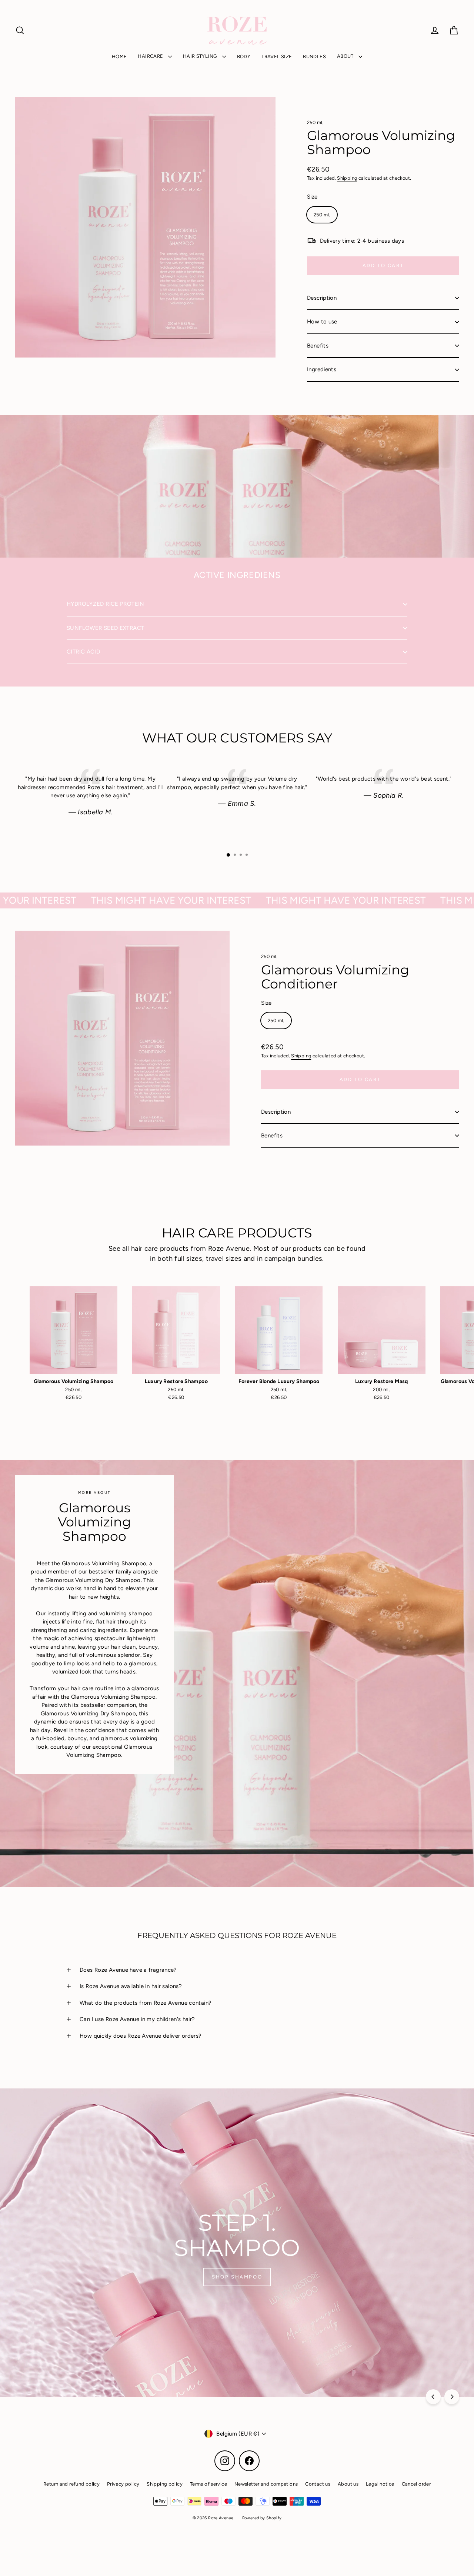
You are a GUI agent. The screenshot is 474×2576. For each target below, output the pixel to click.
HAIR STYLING (201, 56)
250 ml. (315, 122)
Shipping (347, 178)
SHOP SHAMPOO (237, 2277)
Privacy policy (123, 2484)
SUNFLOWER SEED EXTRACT (105, 628)
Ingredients (322, 369)
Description (322, 298)
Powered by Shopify (262, 2518)
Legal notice (380, 2484)
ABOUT (346, 56)
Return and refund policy (71, 2484)
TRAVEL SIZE (277, 56)
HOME (119, 56)
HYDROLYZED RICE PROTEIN (106, 604)
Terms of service (208, 2484)
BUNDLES (314, 56)
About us (348, 2484)
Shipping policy (165, 2484)
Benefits (318, 346)
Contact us (318, 2484)
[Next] (452, 2397)
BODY (244, 56)
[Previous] (433, 2397)
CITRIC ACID (83, 652)
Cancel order (416, 2484)
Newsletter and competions (266, 2484)
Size (312, 197)
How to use (322, 322)
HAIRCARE (151, 56)
